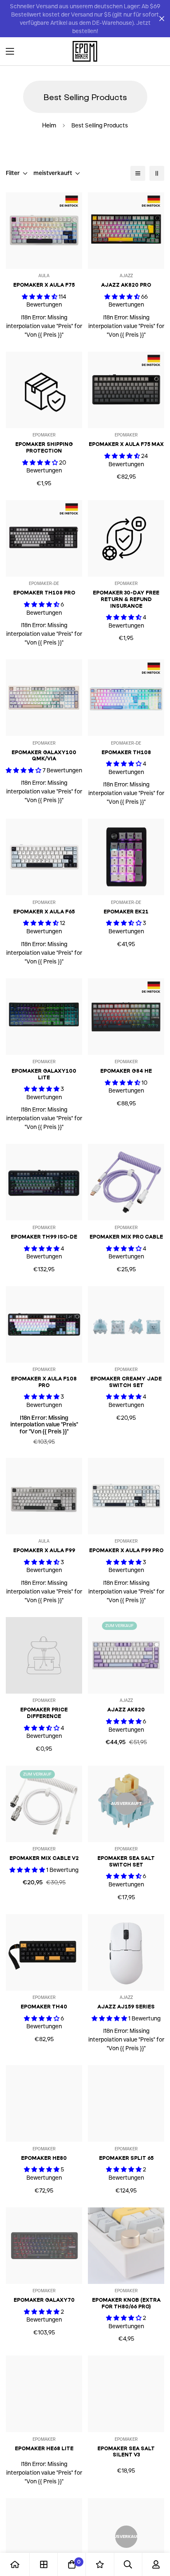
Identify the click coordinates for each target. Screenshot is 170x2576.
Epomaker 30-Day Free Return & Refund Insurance (126, 599)
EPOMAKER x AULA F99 (44, 1550)
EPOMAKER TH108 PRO (44, 593)
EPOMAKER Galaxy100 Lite (44, 1074)
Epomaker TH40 (44, 2007)
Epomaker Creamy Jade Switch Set (126, 1382)
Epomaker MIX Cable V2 (44, 1858)
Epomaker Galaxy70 (44, 2300)
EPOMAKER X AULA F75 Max (126, 444)
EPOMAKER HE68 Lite (44, 2448)
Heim (49, 125)
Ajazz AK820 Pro (126, 285)
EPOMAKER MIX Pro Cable (126, 1237)
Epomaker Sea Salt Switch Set (126, 1861)
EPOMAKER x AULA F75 (44, 285)
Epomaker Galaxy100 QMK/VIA (44, 756)
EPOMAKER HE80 (44, 2158)
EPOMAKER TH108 (126, 752)
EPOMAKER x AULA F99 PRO (126, 1550)
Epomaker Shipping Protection (44, 447)
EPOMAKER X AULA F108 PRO (44, 1382)
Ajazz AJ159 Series (126, 2007)
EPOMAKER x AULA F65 (44, 912)
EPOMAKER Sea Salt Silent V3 (126, 2452)
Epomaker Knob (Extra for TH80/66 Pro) (126, 2303)
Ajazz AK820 (126, 1710)
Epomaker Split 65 (126, 2158)
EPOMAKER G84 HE (126, 1071)
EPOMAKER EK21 (126, 912)
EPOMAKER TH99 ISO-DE (44, 1237)
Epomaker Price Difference (44, 1713)
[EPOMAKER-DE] (85, 51)
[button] (155, 51)
